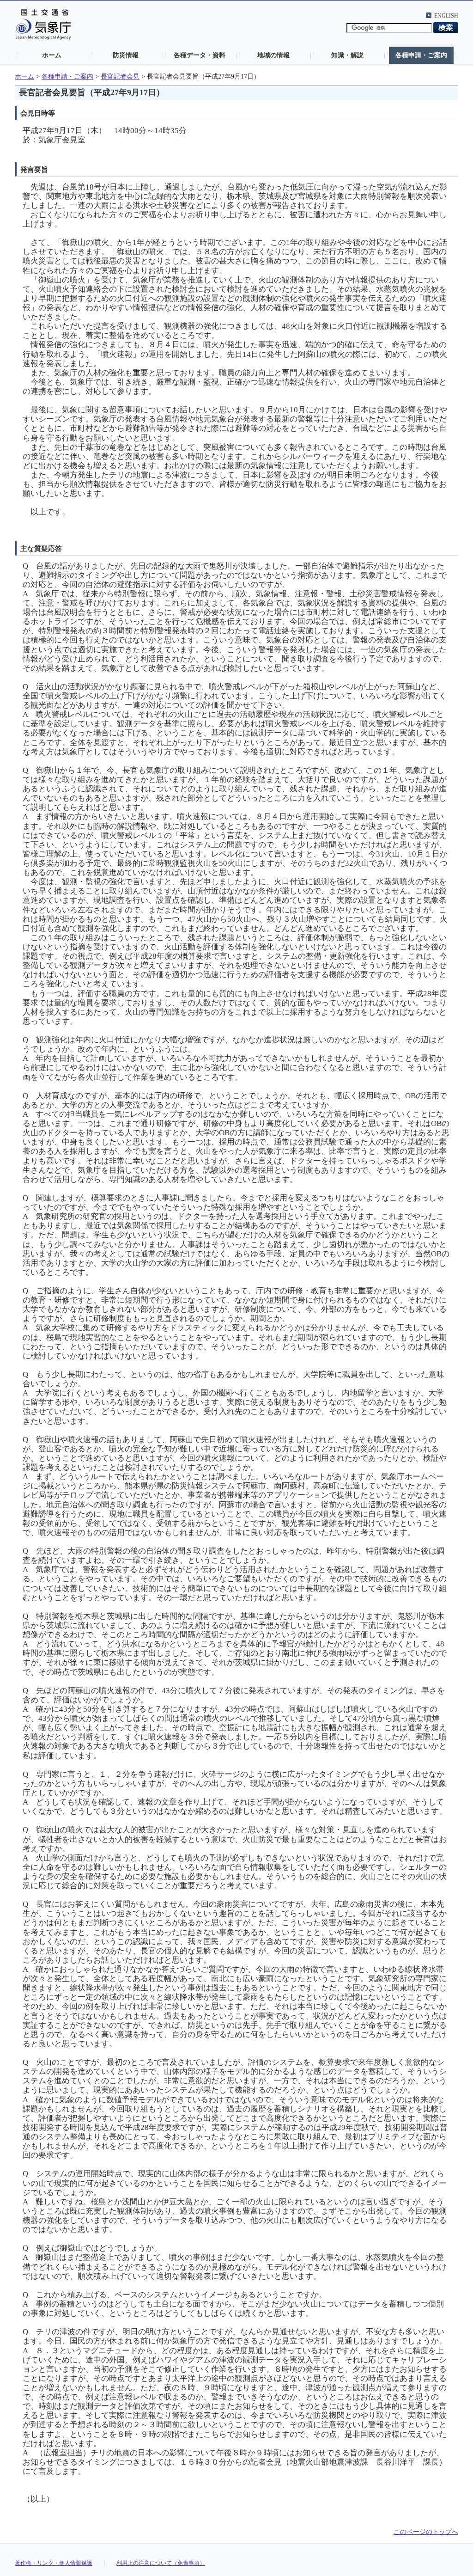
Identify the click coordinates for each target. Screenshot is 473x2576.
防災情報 (126, 55)
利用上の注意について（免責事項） (161, 2563)
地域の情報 (273, 55)
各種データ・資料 (200, 55)
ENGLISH (446, 16)
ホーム (52, 55)
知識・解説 (347, 55)
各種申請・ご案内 (421, 55)
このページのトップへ (426, 2532)
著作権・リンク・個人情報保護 (54, 2563)
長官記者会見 (120, 76)
